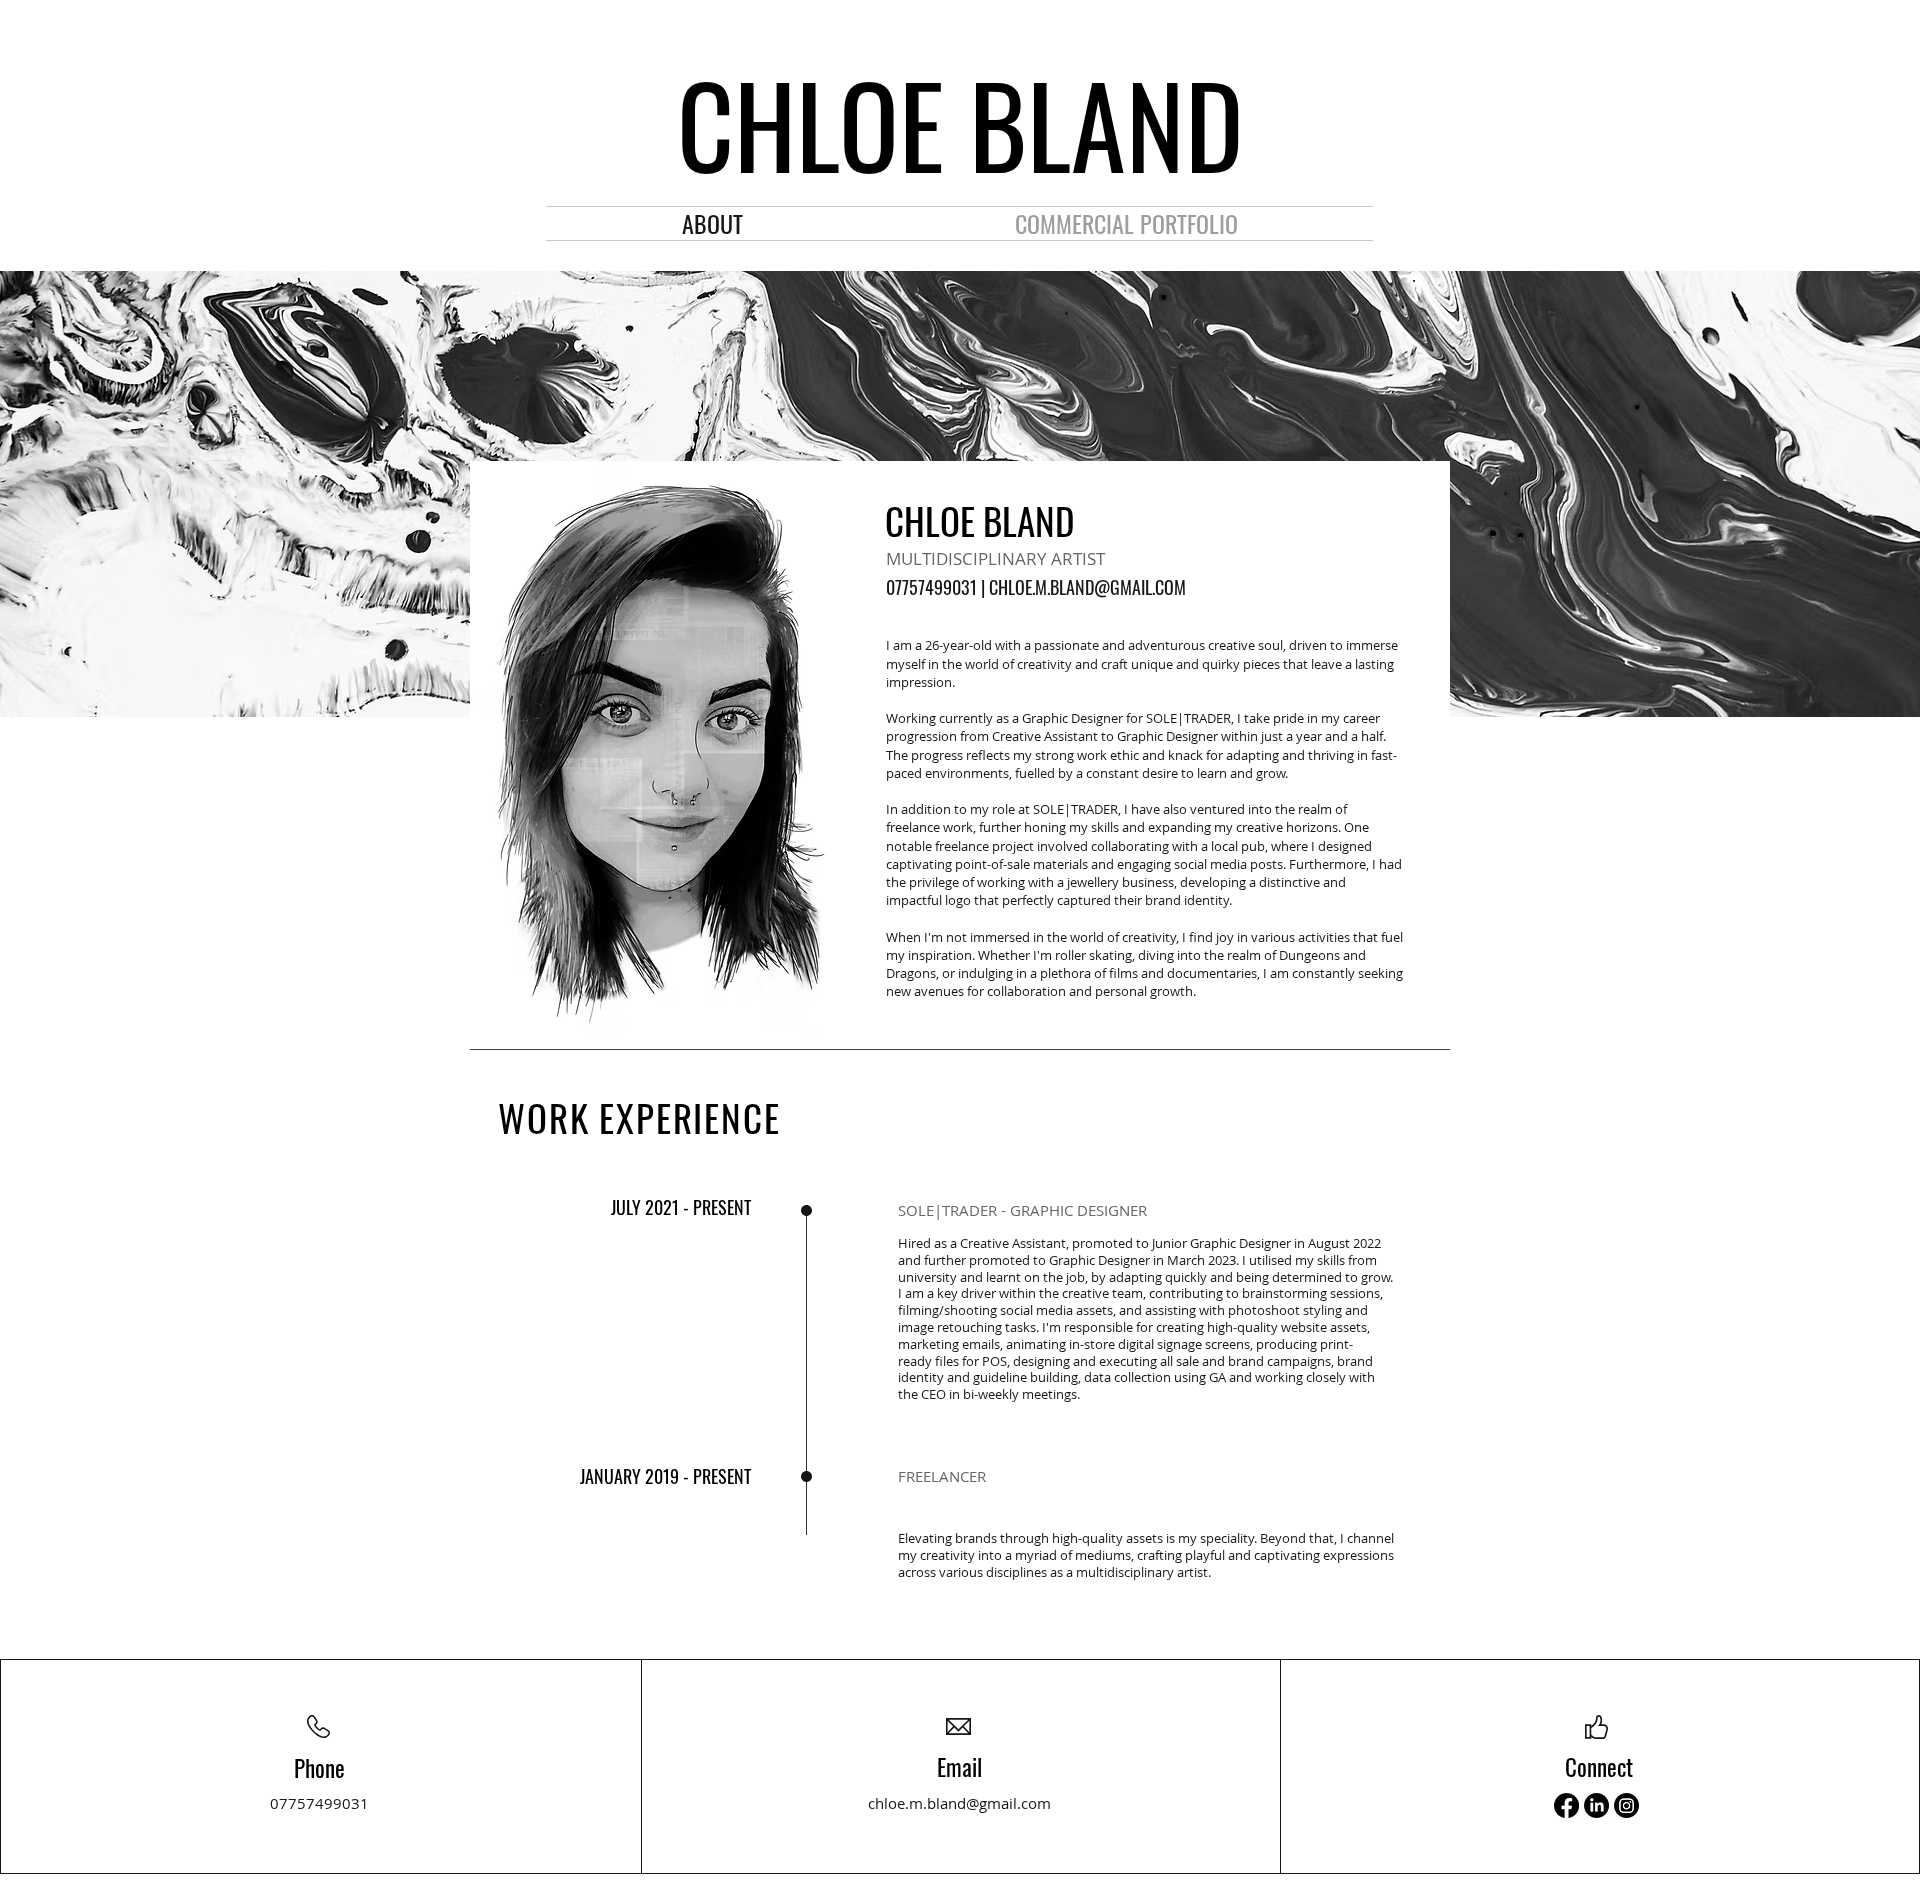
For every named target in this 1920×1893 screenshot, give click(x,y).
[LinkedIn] (1596, 1805)
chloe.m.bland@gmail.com (959, 1803)
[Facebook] (1566, 1805)
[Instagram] (1626, 1805)
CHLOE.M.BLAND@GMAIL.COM (1087, 587)
